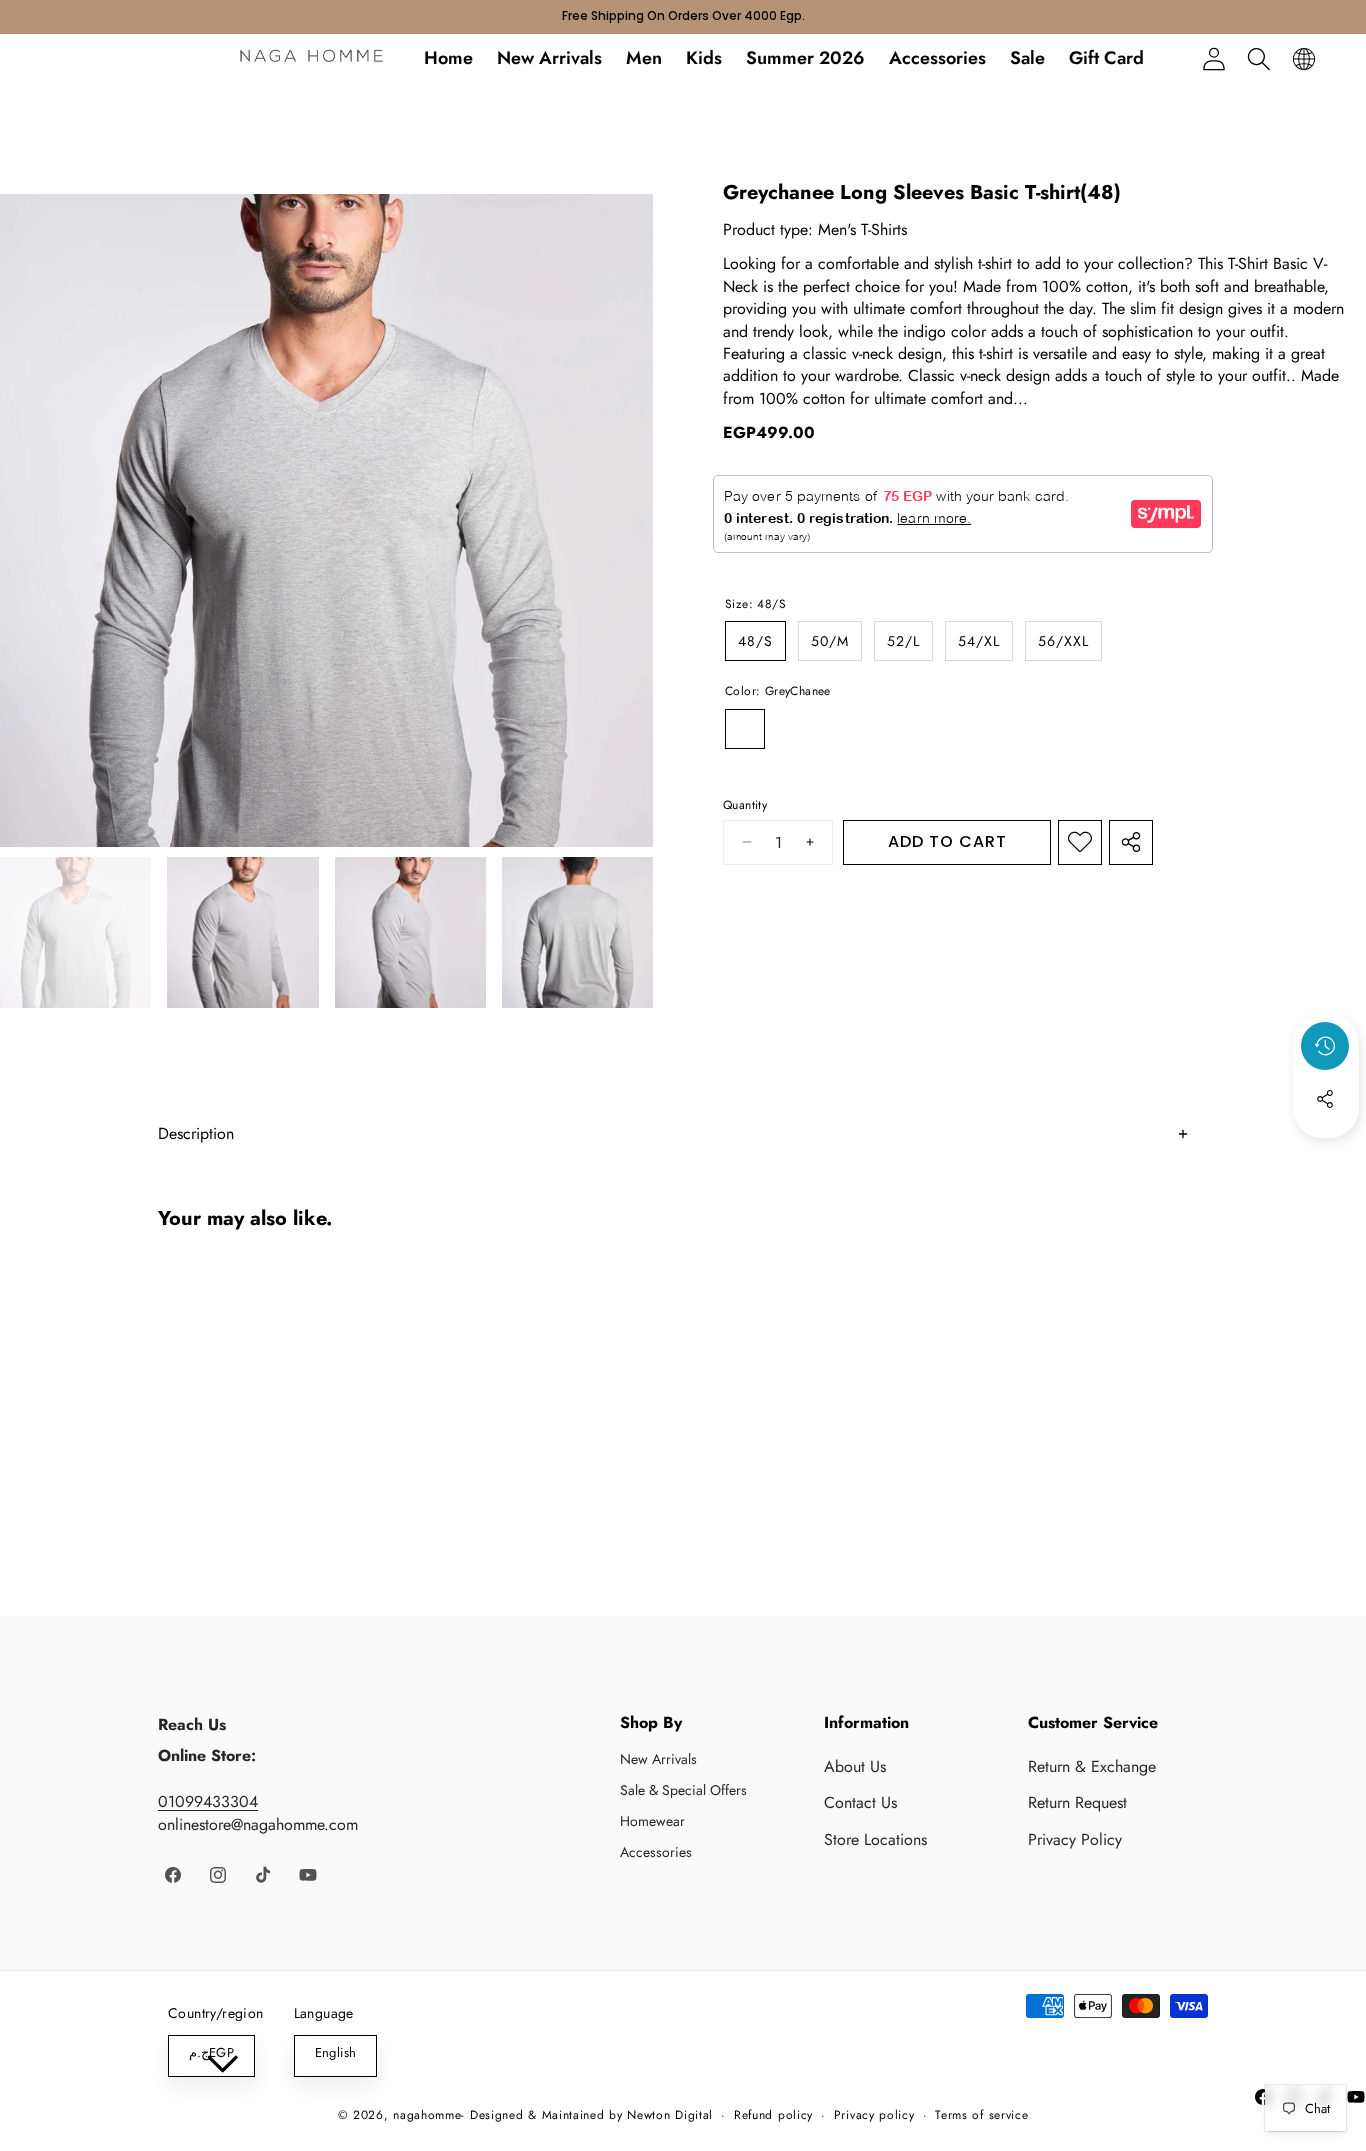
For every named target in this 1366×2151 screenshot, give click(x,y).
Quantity (745, 805)
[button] (1258, 58)
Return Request (1077, 1802)
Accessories (656, 1852)
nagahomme (427, 2115)
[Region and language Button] (1303, 58)
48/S (755, 641)
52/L (903, 641)
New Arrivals (658, 1759)
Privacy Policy (1075, 1839)
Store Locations (875, 1839)
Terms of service (981, 2115)
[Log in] (1213, 58)
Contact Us (860, 1802)
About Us (855, 1766)
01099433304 (208, 1801)
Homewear (652, 1821)
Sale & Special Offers (683, 1790)
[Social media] (1325, 1099)
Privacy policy (874, 2115)
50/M (830, 641)
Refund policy (773, 2115)
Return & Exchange (1092, 1766)
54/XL (979, 641)
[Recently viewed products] (1325, 1046)
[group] (75, 932)
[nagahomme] (311, 59)
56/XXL (1063, 641)
